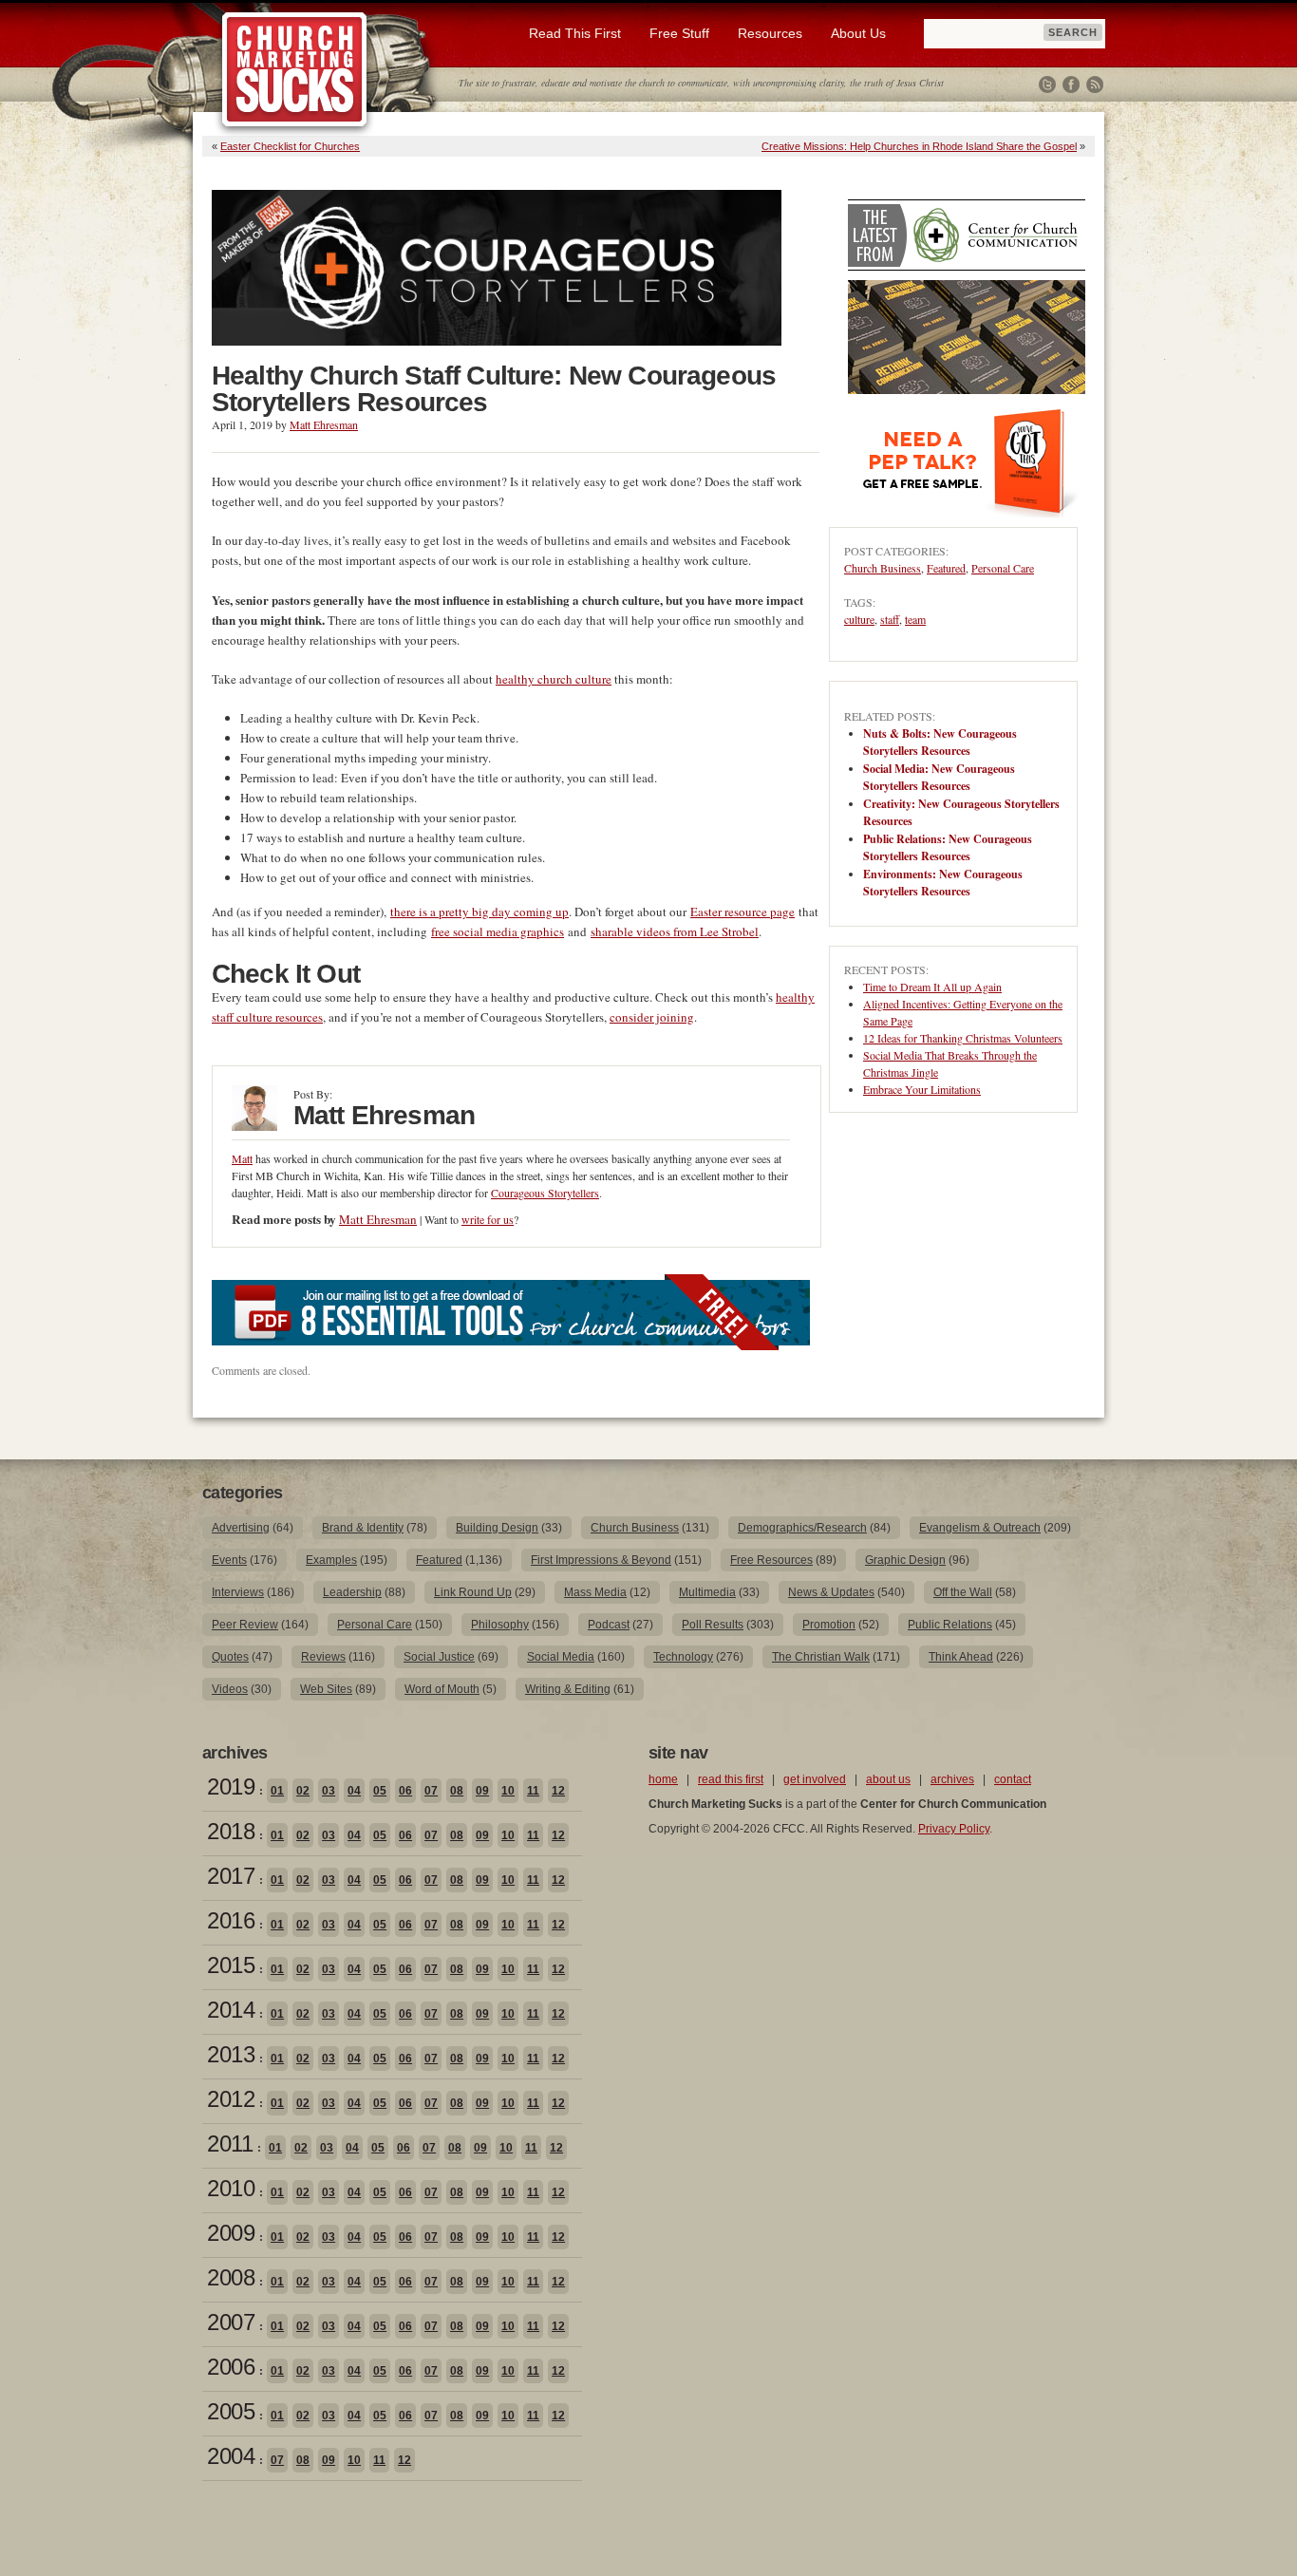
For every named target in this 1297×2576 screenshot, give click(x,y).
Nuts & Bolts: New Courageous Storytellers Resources (940, 742)
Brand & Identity (363, 1528)
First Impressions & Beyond (601, 1560)
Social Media (561, 1657)
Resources (770, 33)
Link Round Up (473, 1592)
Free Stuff (679, 33)
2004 (231, 2456)
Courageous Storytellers (545, 1193)
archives (952, 1779)
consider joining (652, 1017)
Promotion (829, 1625)
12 (558, 1791)
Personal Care (1003, 568)
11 (533, 1791)
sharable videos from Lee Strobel (675, 931)
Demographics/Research (802, 1528)
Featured (946, 568)
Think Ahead (961, 1657)
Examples (331, 1560)
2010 (231, 2188)
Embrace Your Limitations (922, 1089)
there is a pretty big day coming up (479, 912)
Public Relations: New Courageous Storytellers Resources (948, 847)
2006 (231, 2367)
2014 (231, 2010)
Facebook (1071, 85)
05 (380, 1791)
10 (508, 1791)
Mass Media (595, 1592)
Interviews (238, 1592)
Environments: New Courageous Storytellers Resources (943, 883)
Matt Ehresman (324, 424)
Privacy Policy (954, 1829)
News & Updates (831, 1592)
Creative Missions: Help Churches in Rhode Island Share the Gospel (919, 146)
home (663, 1779)
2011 (230, 2144)
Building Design (497, 1528)
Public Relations (950, 1625)
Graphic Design (905, 1560)
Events (229, 1560)
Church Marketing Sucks (295, 70)
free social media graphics (498, 931)
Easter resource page (742, 912)
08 (457, 1791)
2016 (231, 1920)
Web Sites (326, 1689)
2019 (231, 1786)
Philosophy (500, 1625)
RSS (1095, 85)
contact (1013, 1779)
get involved (815, 1779)
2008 (231, 2277)
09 (482, 1791)
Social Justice (439, 1657)
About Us (858, 33)
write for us (488, 1219)
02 (303, 1791)
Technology (683, 1657)
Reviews (323, 1657)
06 (405, 1791)
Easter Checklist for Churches (290, 146)
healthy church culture (554, 679)
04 (354, 1791)
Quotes (230, 1657)
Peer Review (245, 1625)
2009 (231, 2233)
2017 (231, 1876)
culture (859, 619)
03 (329, 1791)
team (915, 619)
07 (431, 1791)
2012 (231, 2099)
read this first (731, 1779)
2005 (231, 2411)
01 (277, 1791)
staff (890, 619)
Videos (230, 1689)
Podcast (609, 1625)
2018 (231, 1831)
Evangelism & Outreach (980, 1528)
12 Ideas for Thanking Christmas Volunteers (963, 1038)
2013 (231, 2054)
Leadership (352, 1592)
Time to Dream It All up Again (932, 987)
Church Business (883, 568)
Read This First (575, 33)
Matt (242, 1158)
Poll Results (713, 1625)
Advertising (241, 1528)
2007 (231, 2322)
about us (888, 1779)
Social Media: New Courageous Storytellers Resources (939, 777)
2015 (231, 1965)
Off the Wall (963, 1592)
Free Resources (771, 1560)
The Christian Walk (821, 1657)
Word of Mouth (442, 1689)
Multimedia (707, 1592)
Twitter (1047, 85)
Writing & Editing (568, 1689)
